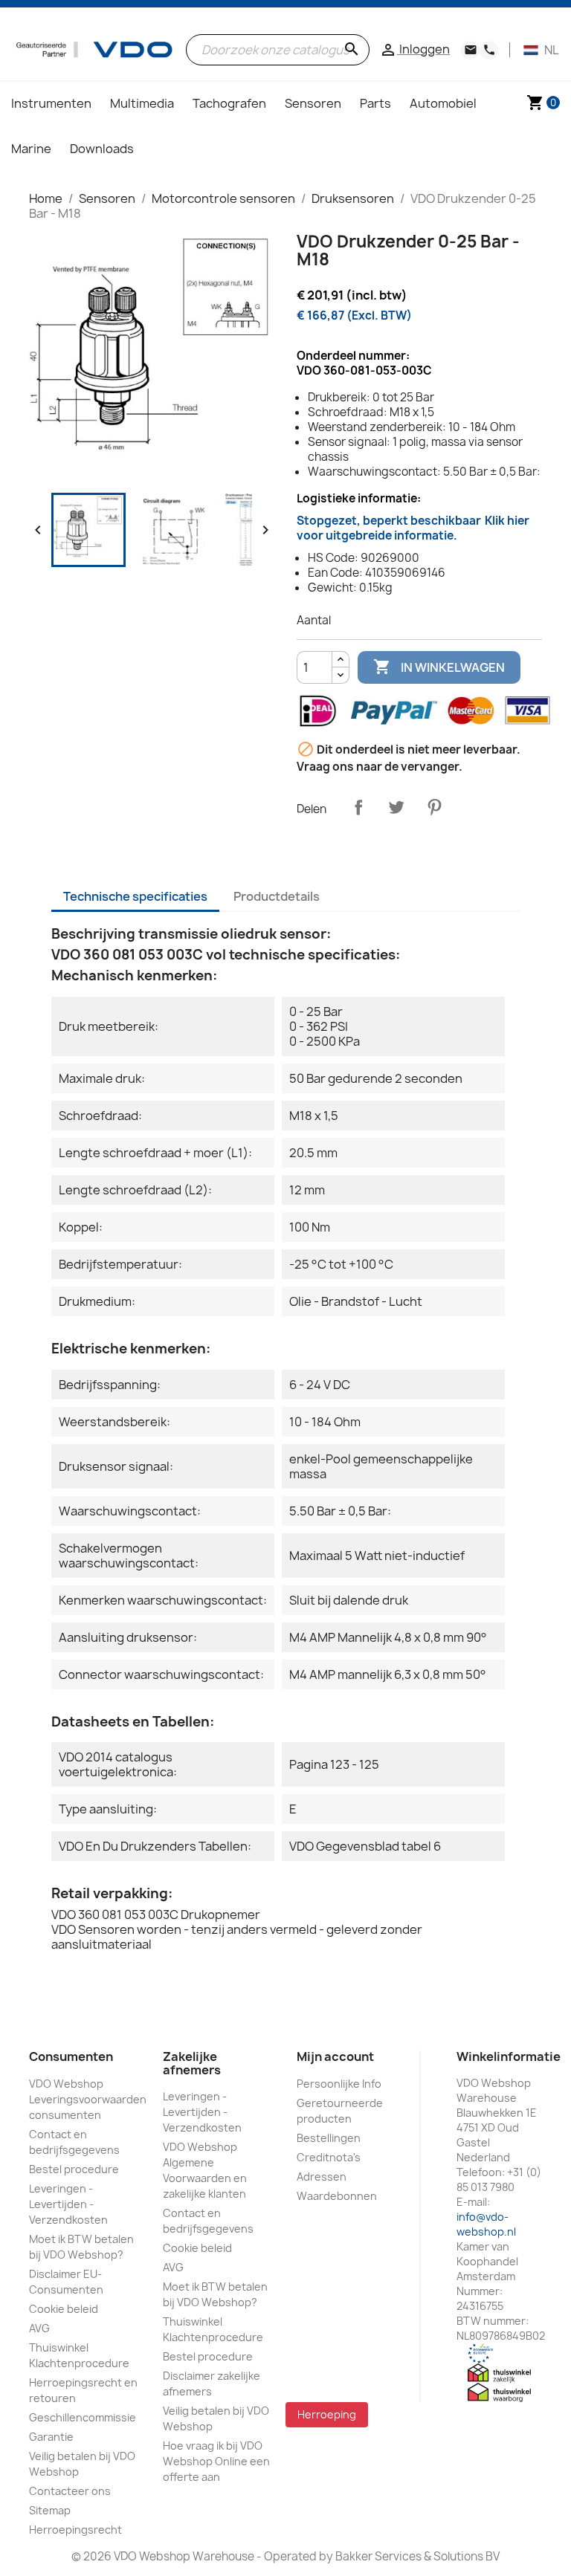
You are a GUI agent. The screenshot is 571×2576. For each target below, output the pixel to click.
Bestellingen (329, 2138)
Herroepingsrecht (75, 2530)
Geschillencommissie (83, 2417)
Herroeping (327, 2414)
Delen (358, 807)
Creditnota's (329, 2157)
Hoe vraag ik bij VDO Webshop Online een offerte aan (216, 2461)
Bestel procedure (74, 2169)
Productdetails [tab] (277, 896)
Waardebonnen (337, 2196)
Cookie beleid (64, 2309)
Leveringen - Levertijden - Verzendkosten (68, 2204)
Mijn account (335, 2056)
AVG (39, 2328)
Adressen (322, 2177)
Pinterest (434, 807)
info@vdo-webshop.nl (486, 2224)
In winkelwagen (439, 667)
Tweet (396, 807)
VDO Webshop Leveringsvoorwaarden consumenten (88, 2099)
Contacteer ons (70, 2491)
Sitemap (50, 2510)
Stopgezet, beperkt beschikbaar (413, 528)
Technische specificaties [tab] (135, 896)
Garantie (51, 2437)
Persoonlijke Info (339, 2084)
